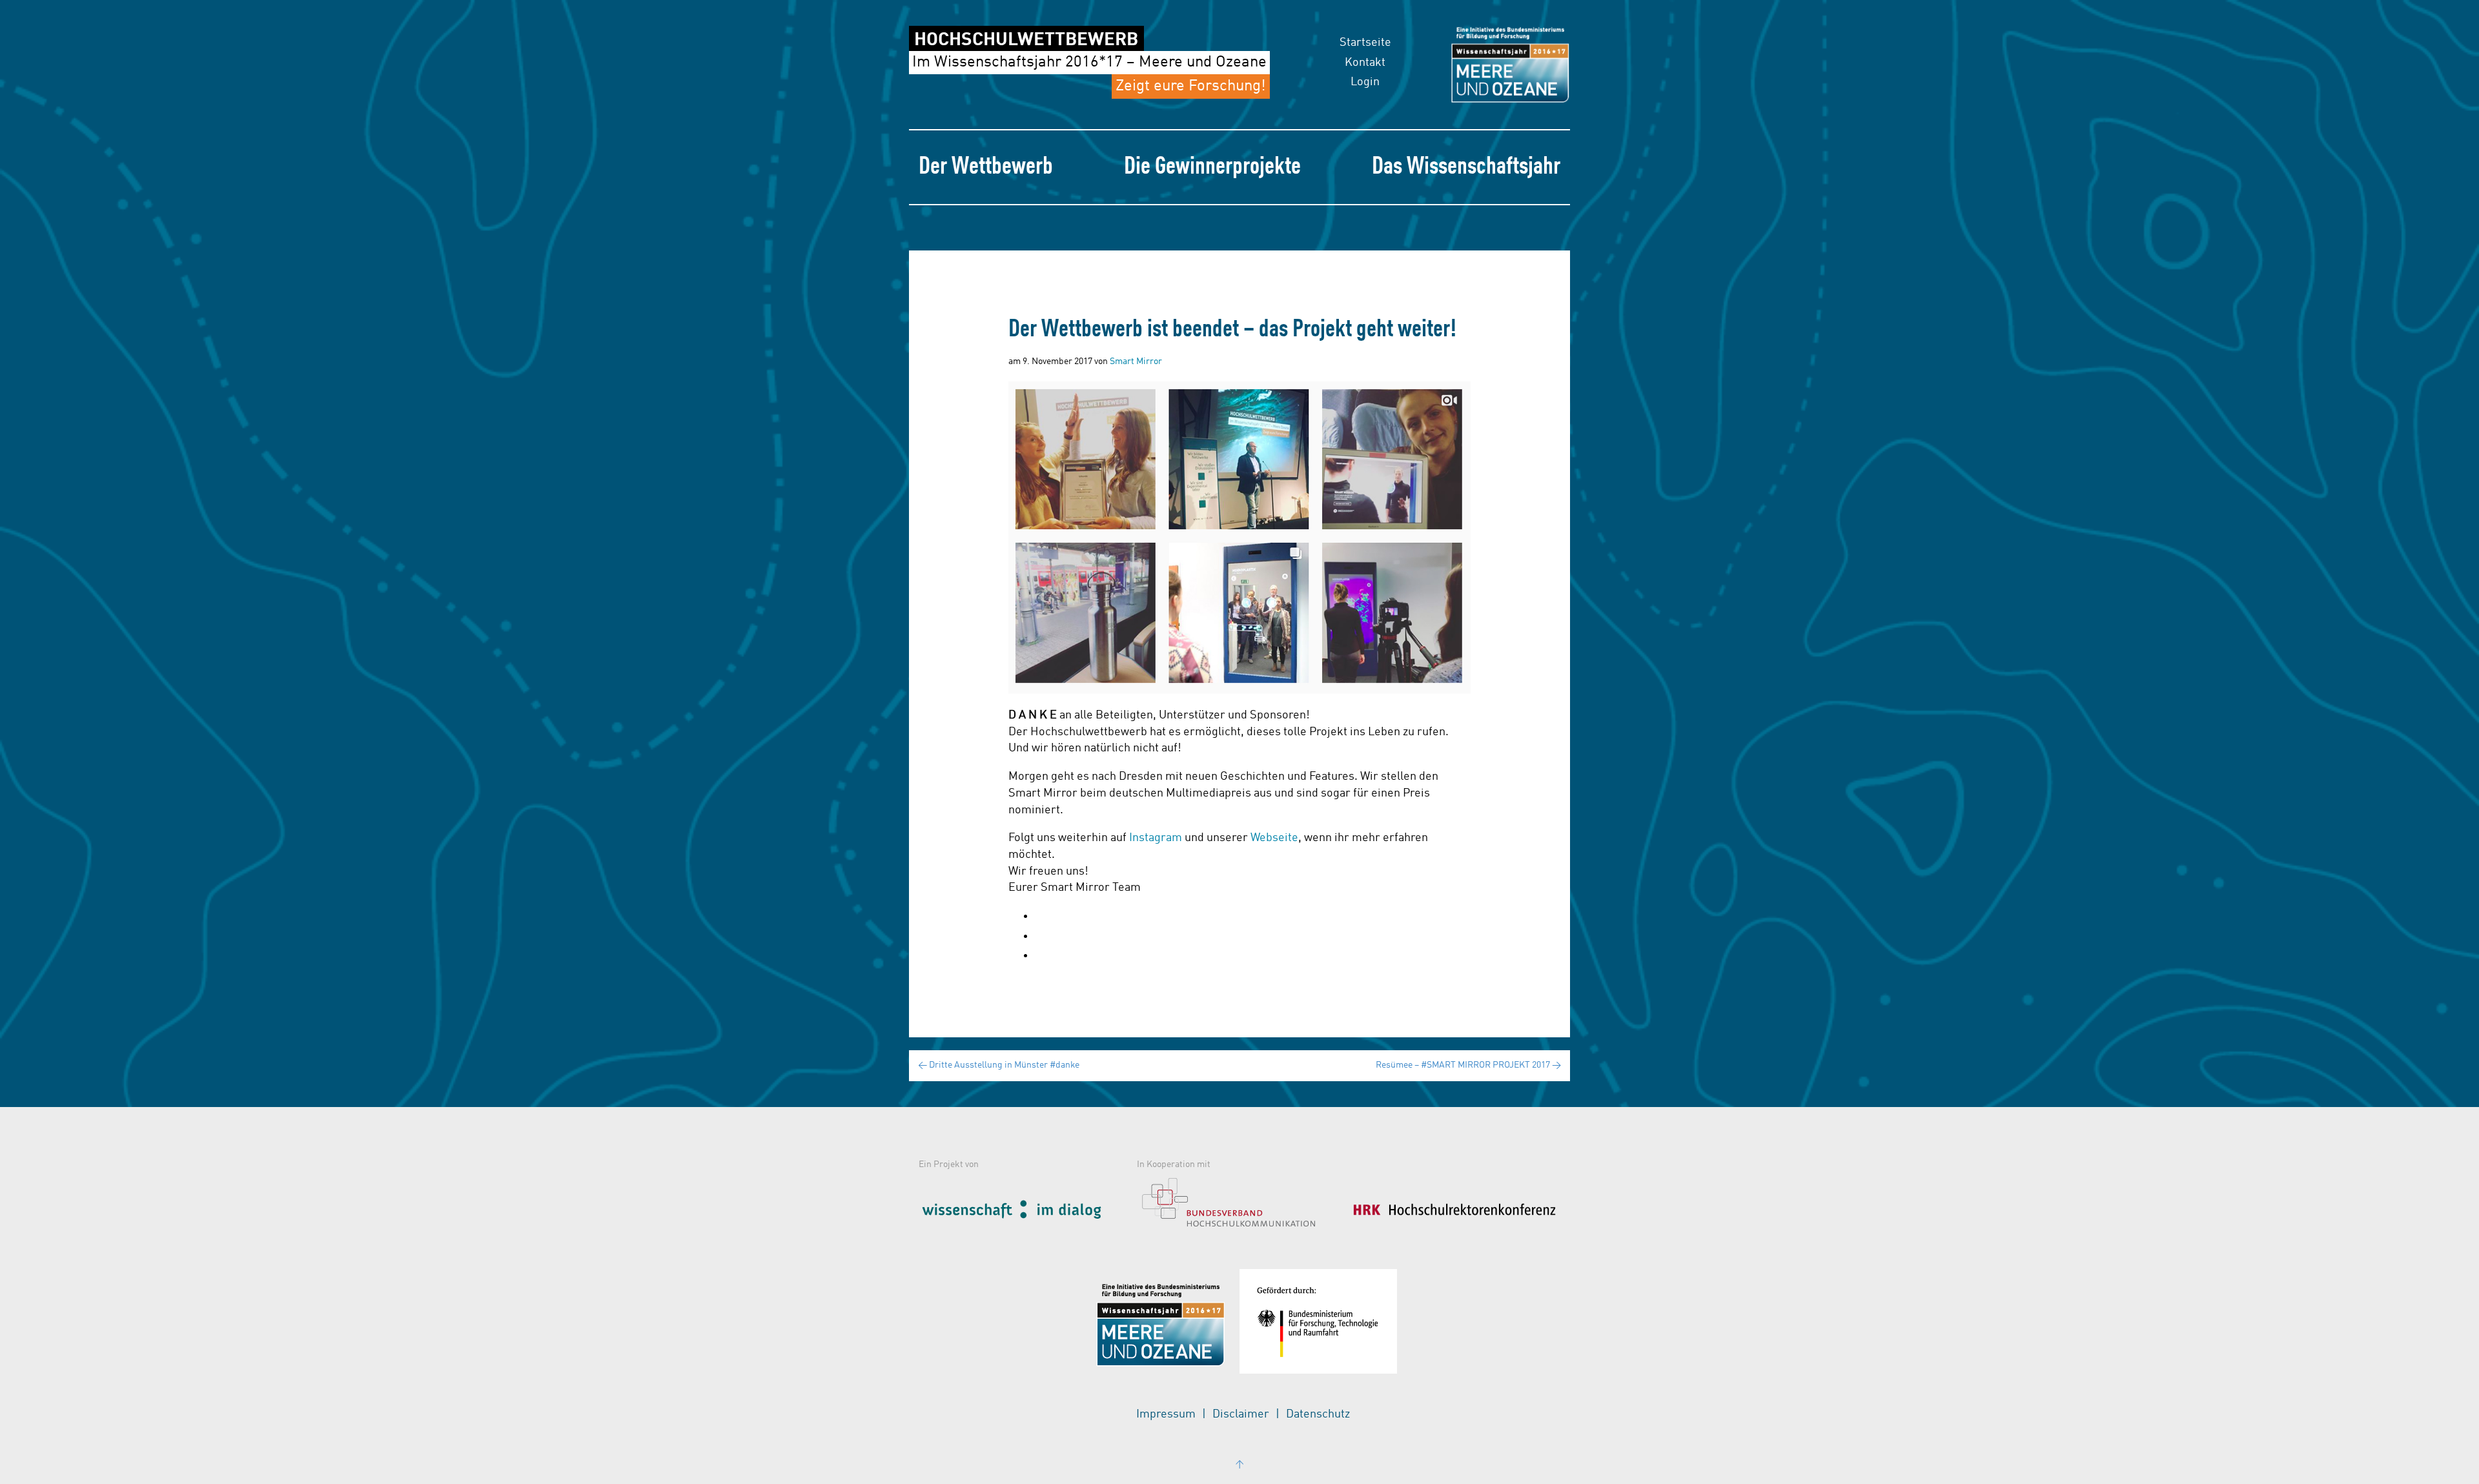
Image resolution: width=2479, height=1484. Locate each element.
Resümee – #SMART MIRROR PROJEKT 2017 (1468, 1065)
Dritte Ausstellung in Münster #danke (999, 1065)
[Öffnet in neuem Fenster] (1025, 1207)
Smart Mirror (1136, 361)
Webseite (1274, 838)
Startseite (1365, 43)
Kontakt (1365, 63)
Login (1365, 82)
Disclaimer (1241, 1414)
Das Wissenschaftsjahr (1466, 167)
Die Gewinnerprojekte (1212, 167)
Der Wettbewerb (986, 167)
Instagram (1156, 838)
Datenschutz (1318, 1414)
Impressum (1166, 1414)
